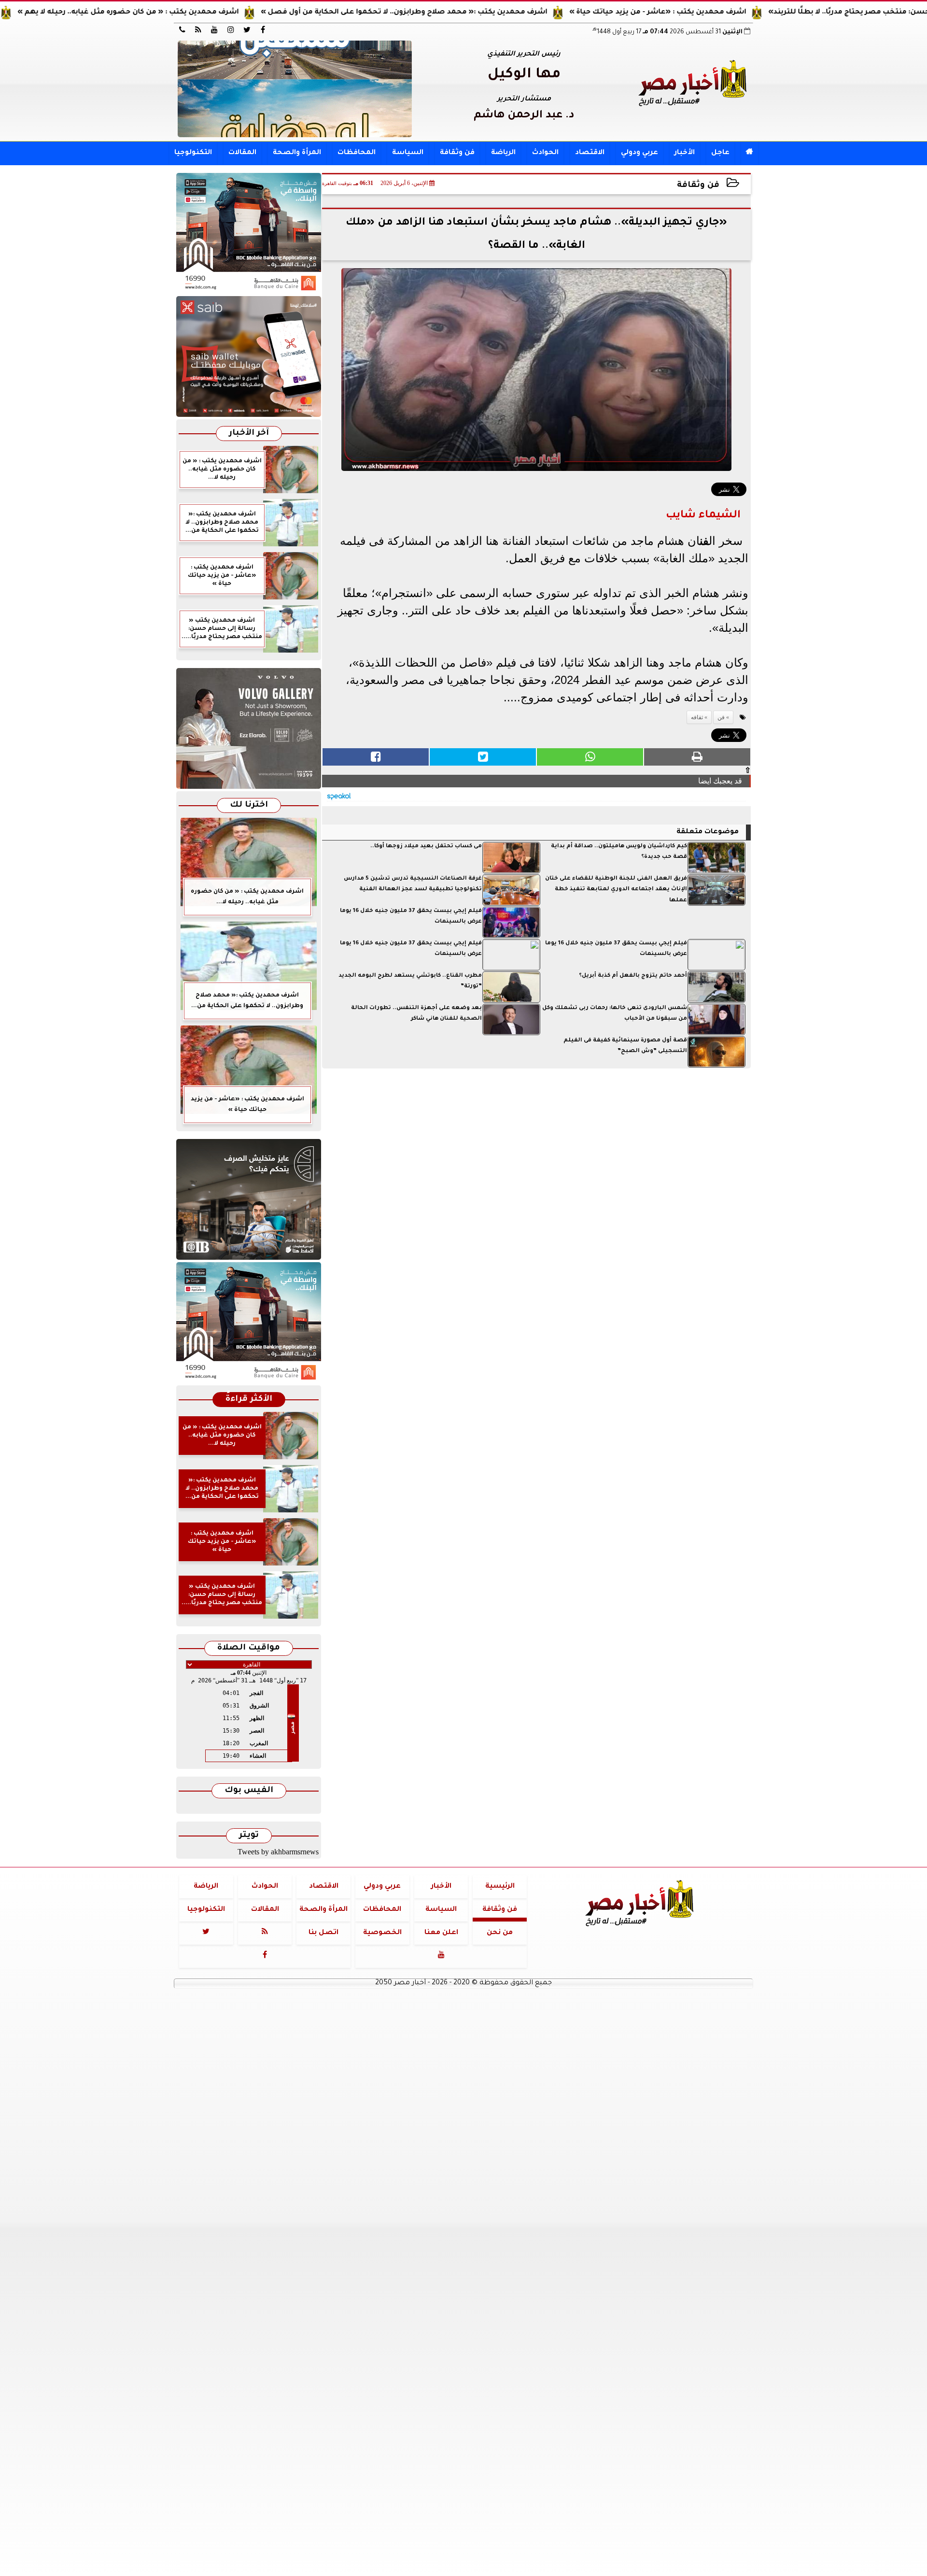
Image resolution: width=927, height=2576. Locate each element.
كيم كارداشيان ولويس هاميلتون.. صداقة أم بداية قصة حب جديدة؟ (619, 852)
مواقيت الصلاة (249, 1648)
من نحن (500, 1933)
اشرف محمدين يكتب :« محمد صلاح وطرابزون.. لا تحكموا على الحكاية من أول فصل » (473, 13)
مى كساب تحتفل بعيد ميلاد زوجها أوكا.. (426, 847)
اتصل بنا (323, 1933)
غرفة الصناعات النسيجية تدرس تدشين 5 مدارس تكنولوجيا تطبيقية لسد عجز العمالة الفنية (413, 884)
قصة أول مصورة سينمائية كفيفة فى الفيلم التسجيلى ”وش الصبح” (625, 1046)
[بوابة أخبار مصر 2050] (249, 356)
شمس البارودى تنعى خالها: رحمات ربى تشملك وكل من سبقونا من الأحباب (615, 1014)
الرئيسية (500, 1887)
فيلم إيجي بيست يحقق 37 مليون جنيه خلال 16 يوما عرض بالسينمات (411, 917)
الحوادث (545, 153)
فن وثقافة (457, 153)
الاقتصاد (590, 153)
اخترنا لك (249, 805)
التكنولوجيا (193, 153)
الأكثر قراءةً (249, 1400)
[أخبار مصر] (295, 89)
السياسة (408, 153)
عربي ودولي (639, 153)
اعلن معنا (441, 1933)
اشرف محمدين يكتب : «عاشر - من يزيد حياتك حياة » (727, 13)
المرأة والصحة (297, 153)
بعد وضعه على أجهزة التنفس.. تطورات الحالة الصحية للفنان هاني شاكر (416, 1014)
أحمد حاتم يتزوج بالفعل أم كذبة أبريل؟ (633, 976)
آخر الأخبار (249, 434)
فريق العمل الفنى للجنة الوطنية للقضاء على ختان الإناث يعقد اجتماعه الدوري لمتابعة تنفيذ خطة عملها (616, 890)
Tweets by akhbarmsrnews (278, 1852)
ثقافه (697, 717)
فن (704, 541)
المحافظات (357, 153)
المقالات (242, 153)
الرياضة (503, 153)
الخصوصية (382, 1933)
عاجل (720, 153)
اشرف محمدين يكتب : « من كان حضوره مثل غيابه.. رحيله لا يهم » (197, 13)
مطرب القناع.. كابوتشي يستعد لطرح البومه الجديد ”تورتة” (410, 981)
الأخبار (685, 153)
